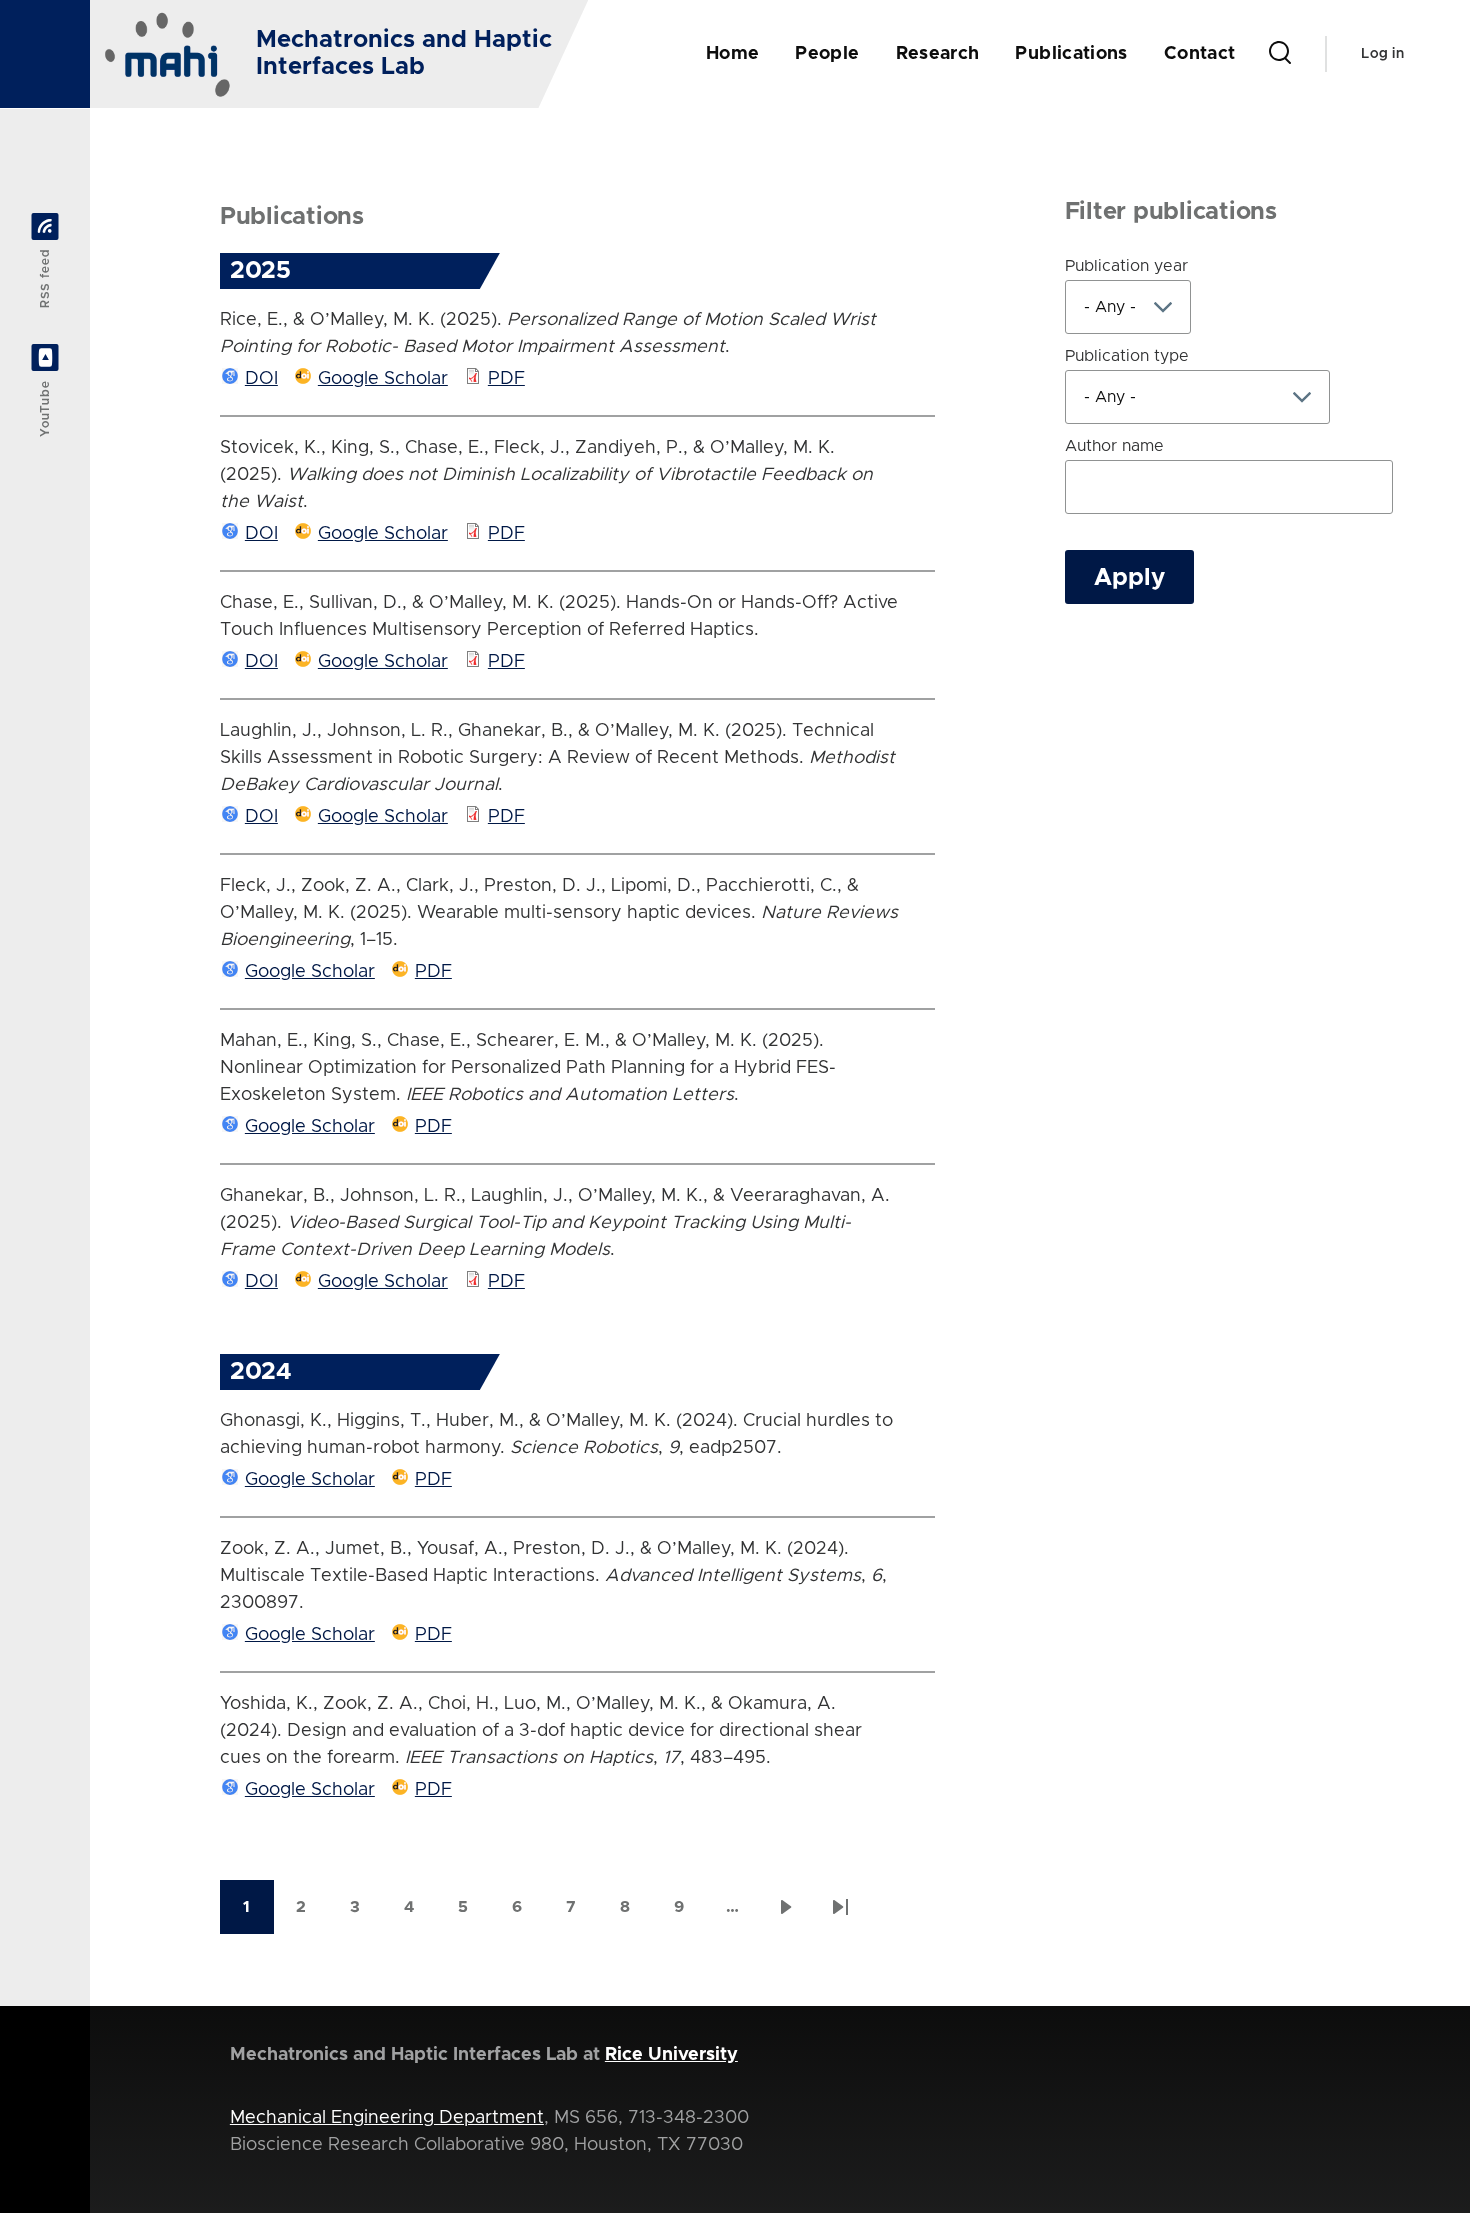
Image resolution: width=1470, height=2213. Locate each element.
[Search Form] (1280, 54)
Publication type (1127, 356)
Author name (1114, 446)
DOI (261, 379)
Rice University (671, 2055)
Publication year (1126, 266)
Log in (1382, 54)
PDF (506, 379)
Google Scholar (383, 379)
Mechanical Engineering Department (387, 2118)
